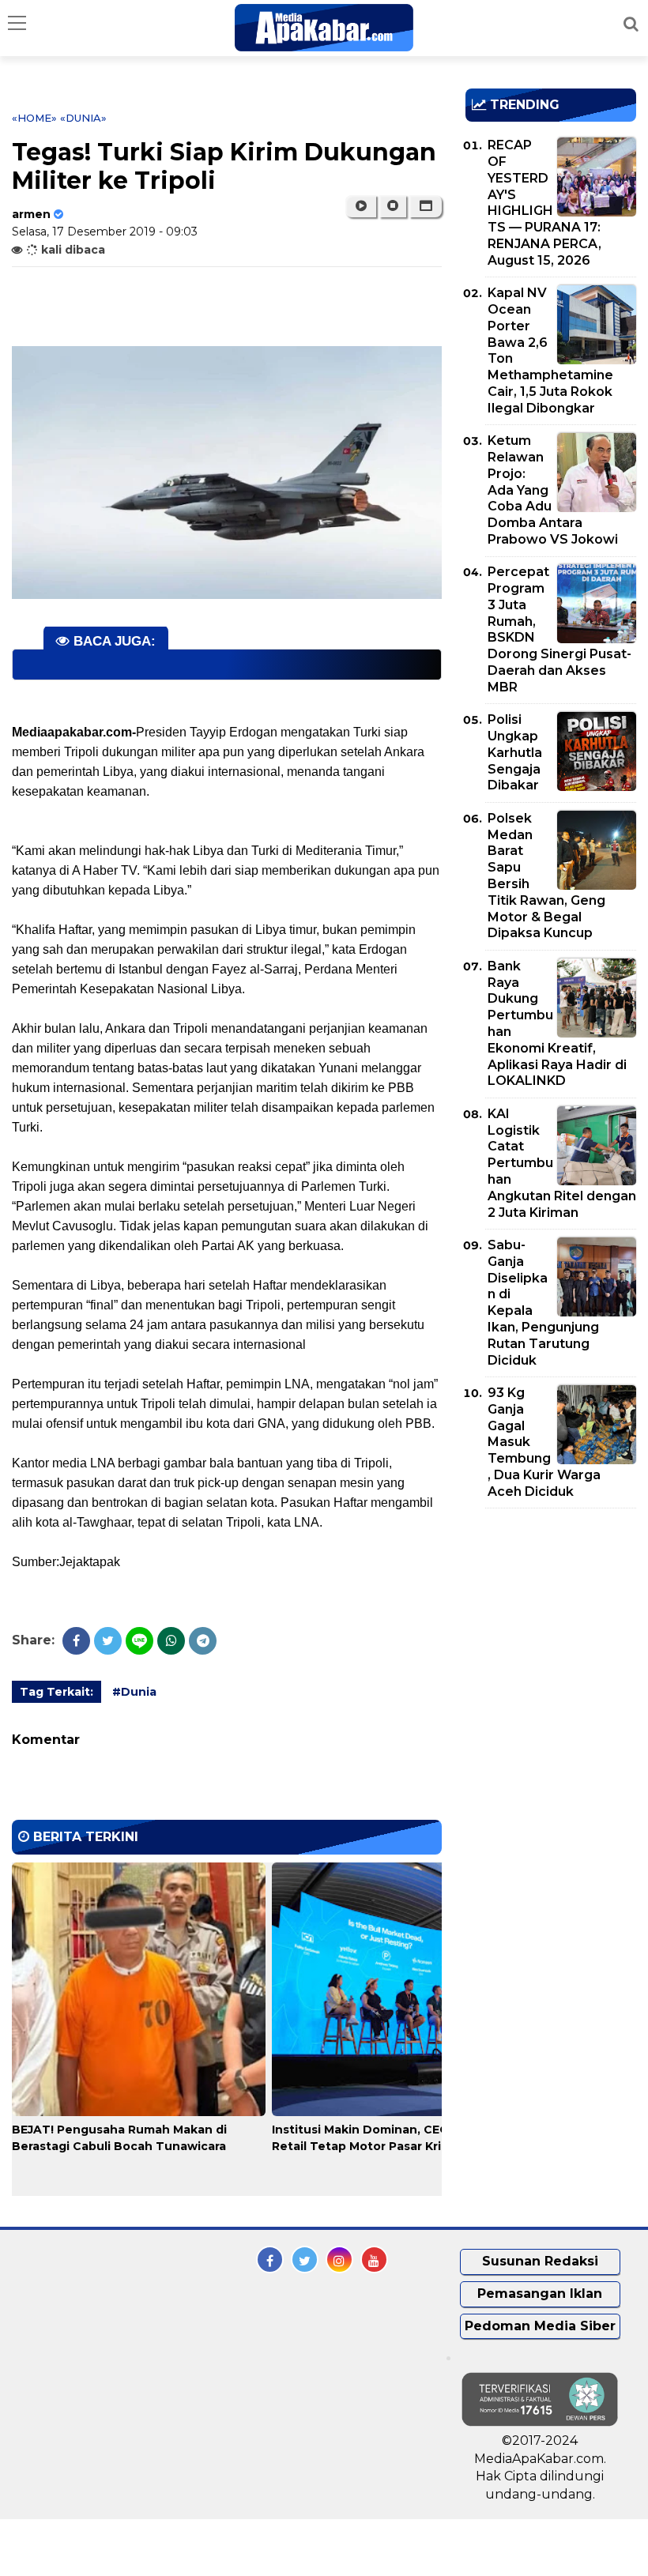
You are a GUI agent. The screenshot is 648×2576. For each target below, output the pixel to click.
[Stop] (393, 206)
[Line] (139, 1641)
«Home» (34, 118)
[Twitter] (108, 1641)
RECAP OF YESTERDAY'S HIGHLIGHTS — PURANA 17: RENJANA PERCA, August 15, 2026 (544, 203)
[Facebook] (76, 1641)
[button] (426, 206)
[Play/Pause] (361, 206)
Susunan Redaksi (540, 2261)
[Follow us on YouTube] (374, 2260)
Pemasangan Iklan (540, 2294)
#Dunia (134, 1692)
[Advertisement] (557, 1611)
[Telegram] (203, 1641)
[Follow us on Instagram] (339, 2260)
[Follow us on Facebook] (270, 2260)
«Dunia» (83, 118)
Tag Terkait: (57, 1692)
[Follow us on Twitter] (305, 2260)
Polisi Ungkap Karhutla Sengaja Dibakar (515, 752)
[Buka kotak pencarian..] (631, 24)
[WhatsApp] (171, 1641)
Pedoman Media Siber (540, 2326)
